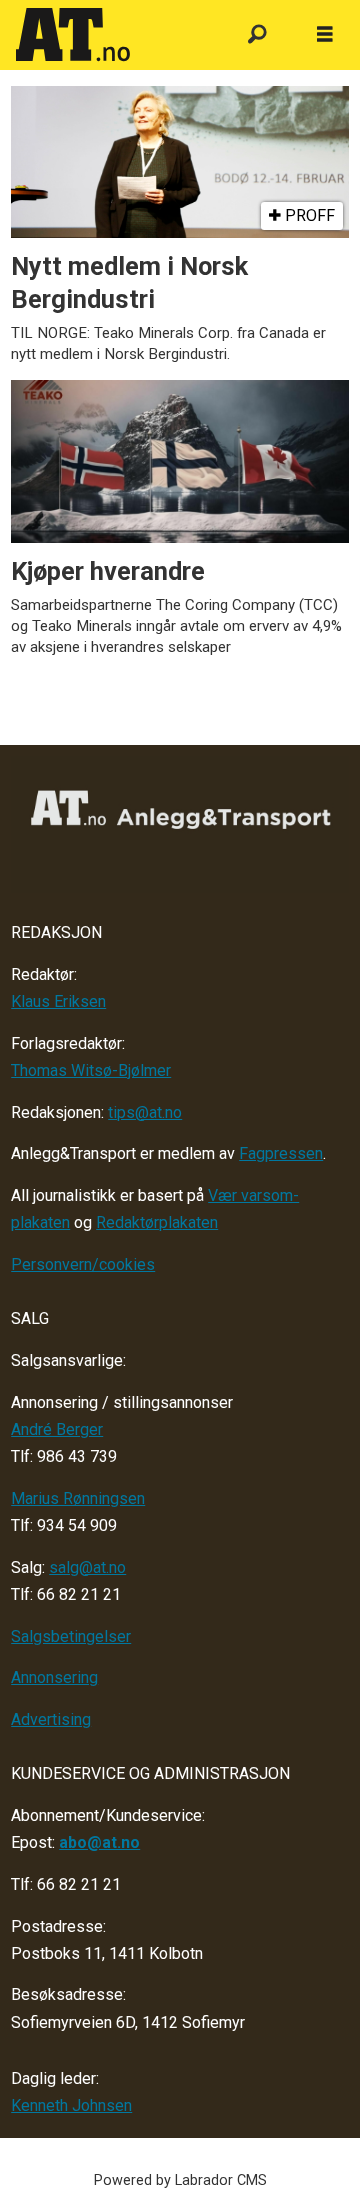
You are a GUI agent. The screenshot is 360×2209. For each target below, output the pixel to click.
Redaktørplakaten (157, 1222)
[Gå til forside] (112, 35)
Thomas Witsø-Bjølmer (91, 1070)
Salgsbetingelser (71, 1636)
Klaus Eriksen (58, 1001)
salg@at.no (87, 1567)
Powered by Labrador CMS (180, 2180)
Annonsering (54, 1677)
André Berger (57, 1429)
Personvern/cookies (83, 1264)
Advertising (51, 1719)
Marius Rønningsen (78, 1498)
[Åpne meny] (325, 35)
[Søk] (257, 35)
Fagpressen (281, 1153)
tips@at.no (145, 1112)
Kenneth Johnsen (71, 2105)
